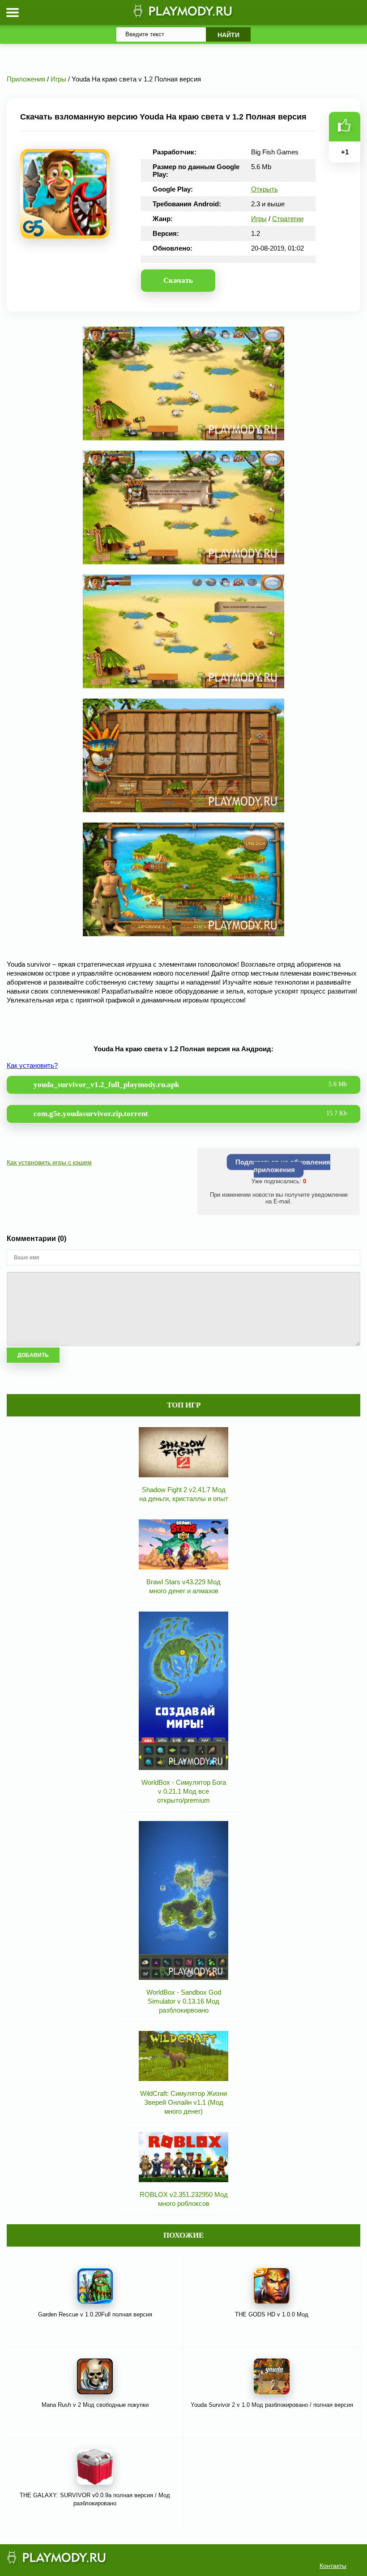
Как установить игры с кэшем (49, 1162)
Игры (259, 219)
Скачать (178, 280)
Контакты (333, 2566)
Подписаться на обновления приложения (283, 1166)
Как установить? (32, 1065)
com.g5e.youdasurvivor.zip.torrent (190, 1114)
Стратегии (288, 219)
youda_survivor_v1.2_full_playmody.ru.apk (190, 1085)
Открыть (265, 189)
